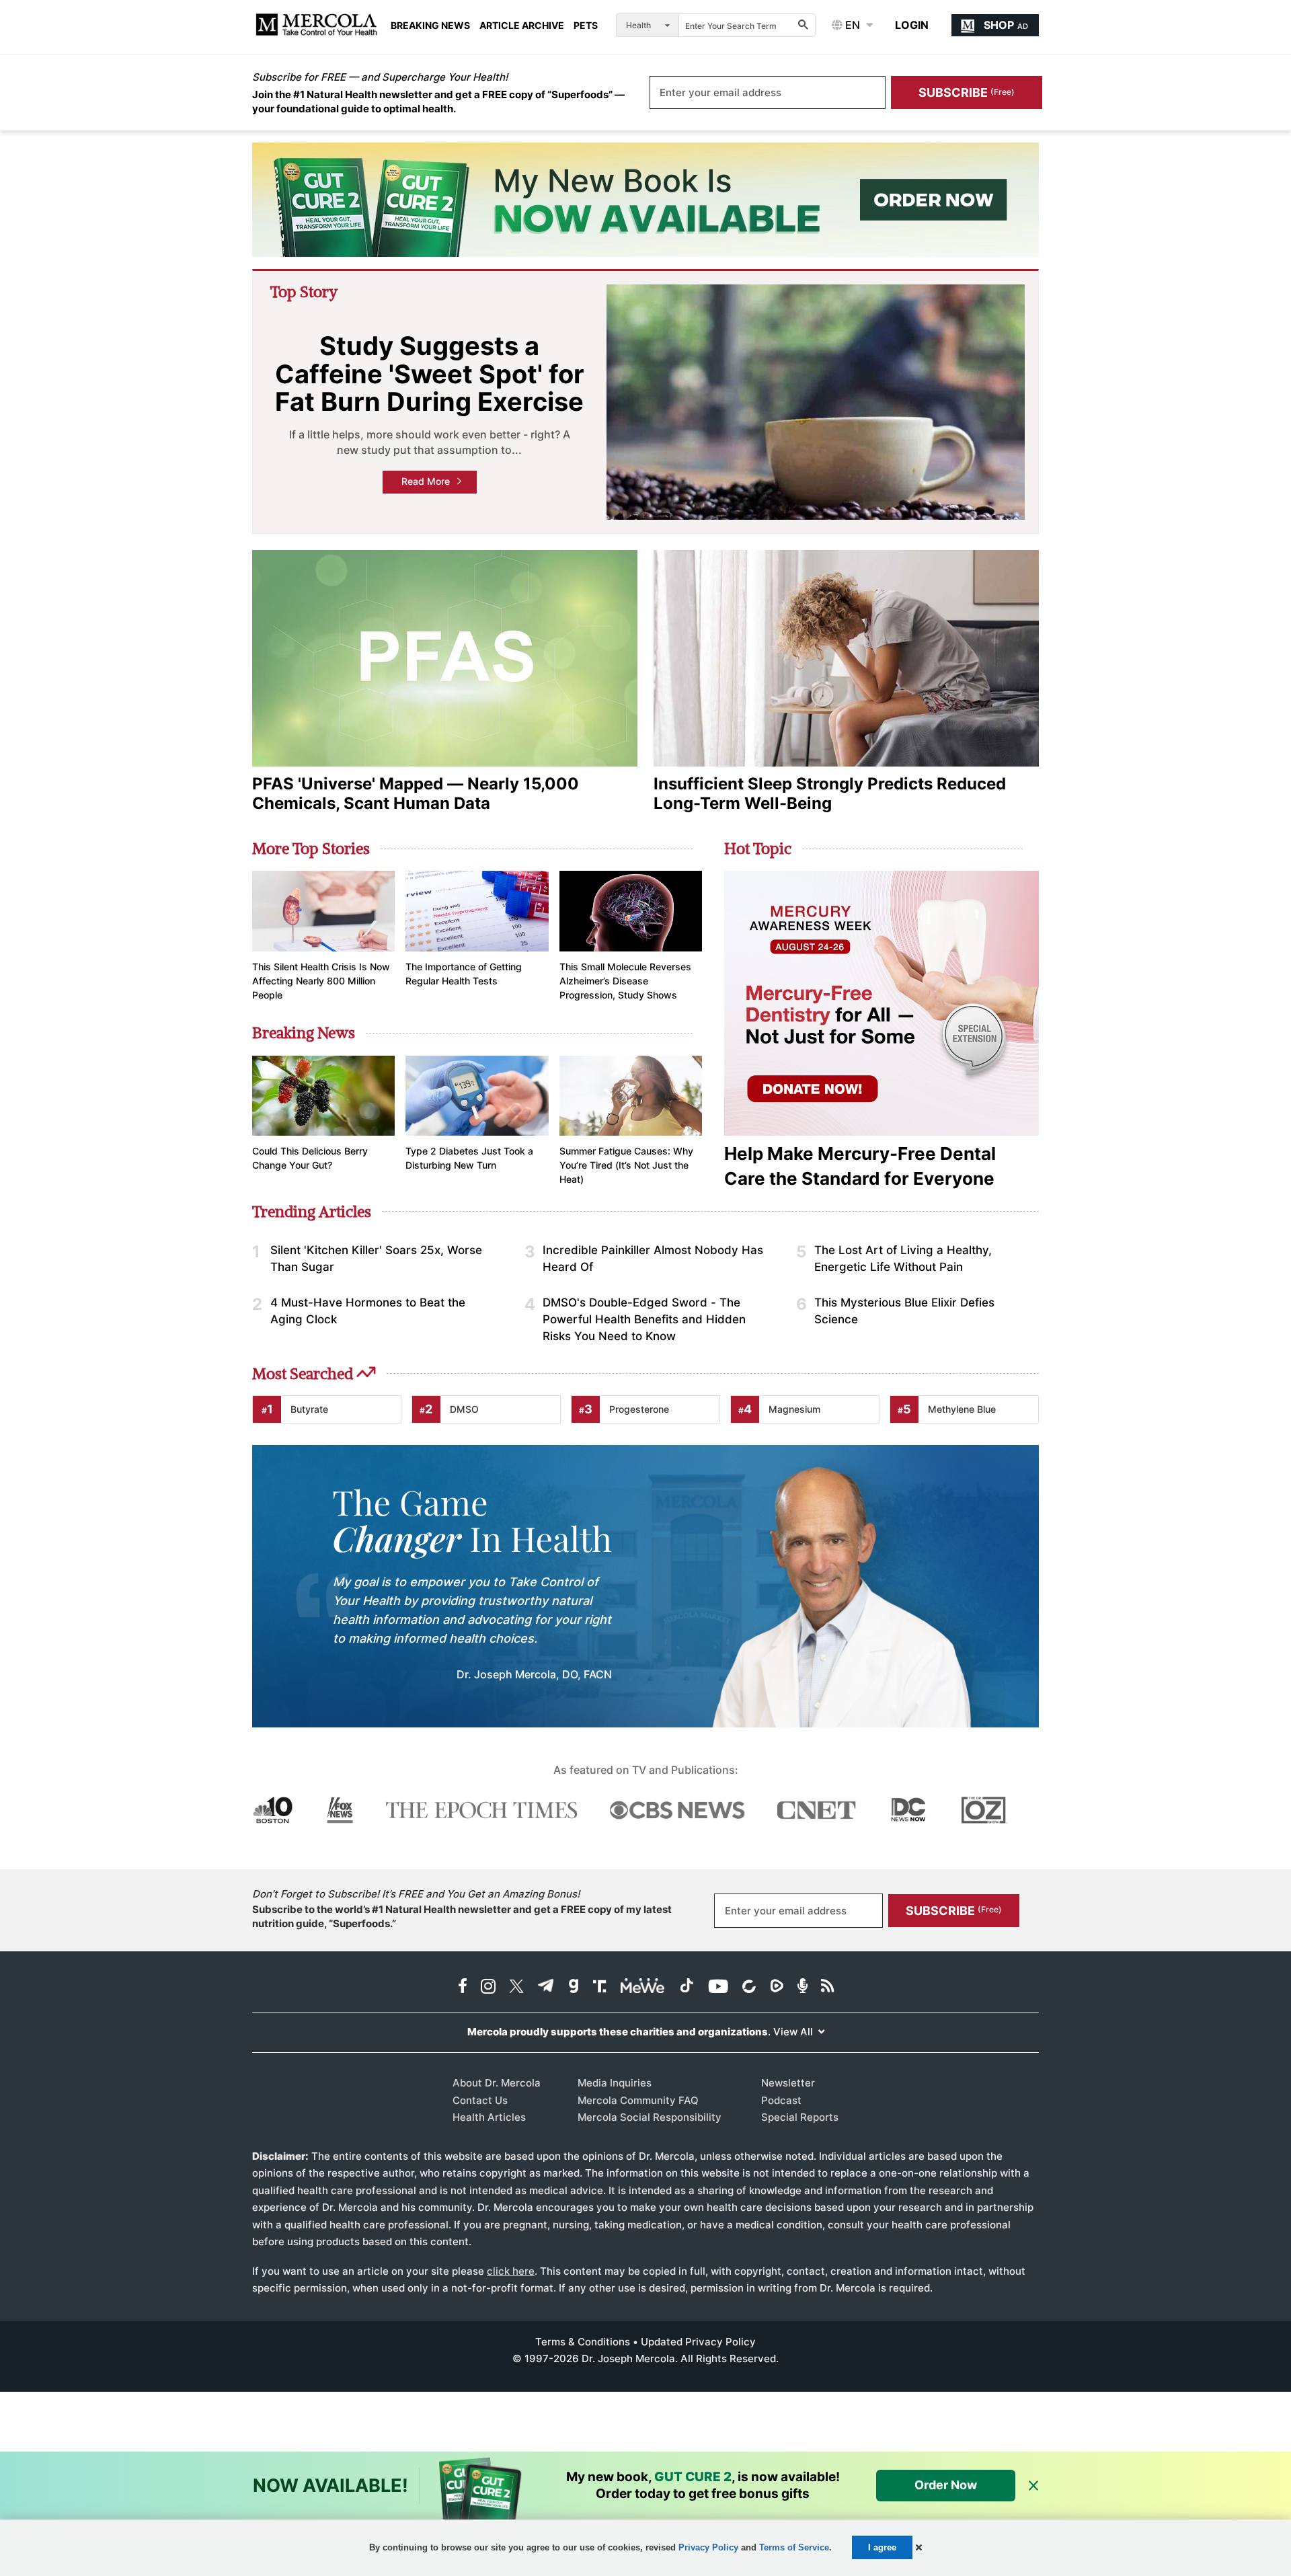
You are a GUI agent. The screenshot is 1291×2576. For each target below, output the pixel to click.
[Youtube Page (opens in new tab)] (718, 1987)
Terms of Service (794, 2547)
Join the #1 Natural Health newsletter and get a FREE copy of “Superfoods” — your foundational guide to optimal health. (438, 102)
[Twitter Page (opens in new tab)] (516, 1987)
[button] (919, 2547)
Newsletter (788, 2083)
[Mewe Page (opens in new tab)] (643, 1987)
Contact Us (480, 2100)
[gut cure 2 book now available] (645, 200)
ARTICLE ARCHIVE (522, 26)
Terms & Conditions (583, 2342)
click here (511, 2271)
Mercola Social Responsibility (650, 2117)
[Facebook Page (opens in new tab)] (463, 1987)
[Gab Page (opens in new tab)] (574, 1987)
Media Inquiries (615, 2083)
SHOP (1006, 25)
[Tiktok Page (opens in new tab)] (687, 1987)
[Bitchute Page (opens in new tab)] (749, 1987)
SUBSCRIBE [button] (967, 92)
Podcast (781, 2100)
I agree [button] (882, 2547)
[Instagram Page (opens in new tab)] (488, 1987)
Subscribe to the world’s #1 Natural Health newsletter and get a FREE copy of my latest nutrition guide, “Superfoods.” (462, 1916)
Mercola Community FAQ (638, 2100)
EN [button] (851, 25)
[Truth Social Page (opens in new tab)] (600, 1987)
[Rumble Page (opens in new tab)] (777, 1987)
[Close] (1033, 2486)
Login (912, 25)
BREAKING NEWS (430, 26)
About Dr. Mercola (497, 2083)
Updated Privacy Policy (698, 2342)
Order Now (946, 2485)
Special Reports (800, 2117)
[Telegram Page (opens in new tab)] (546, 1987)
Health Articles (489, 2117)
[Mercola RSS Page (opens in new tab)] (827, 1987)
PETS (586, 26)
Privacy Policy (708, 2547)
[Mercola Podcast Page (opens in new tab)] (803, 1987)
